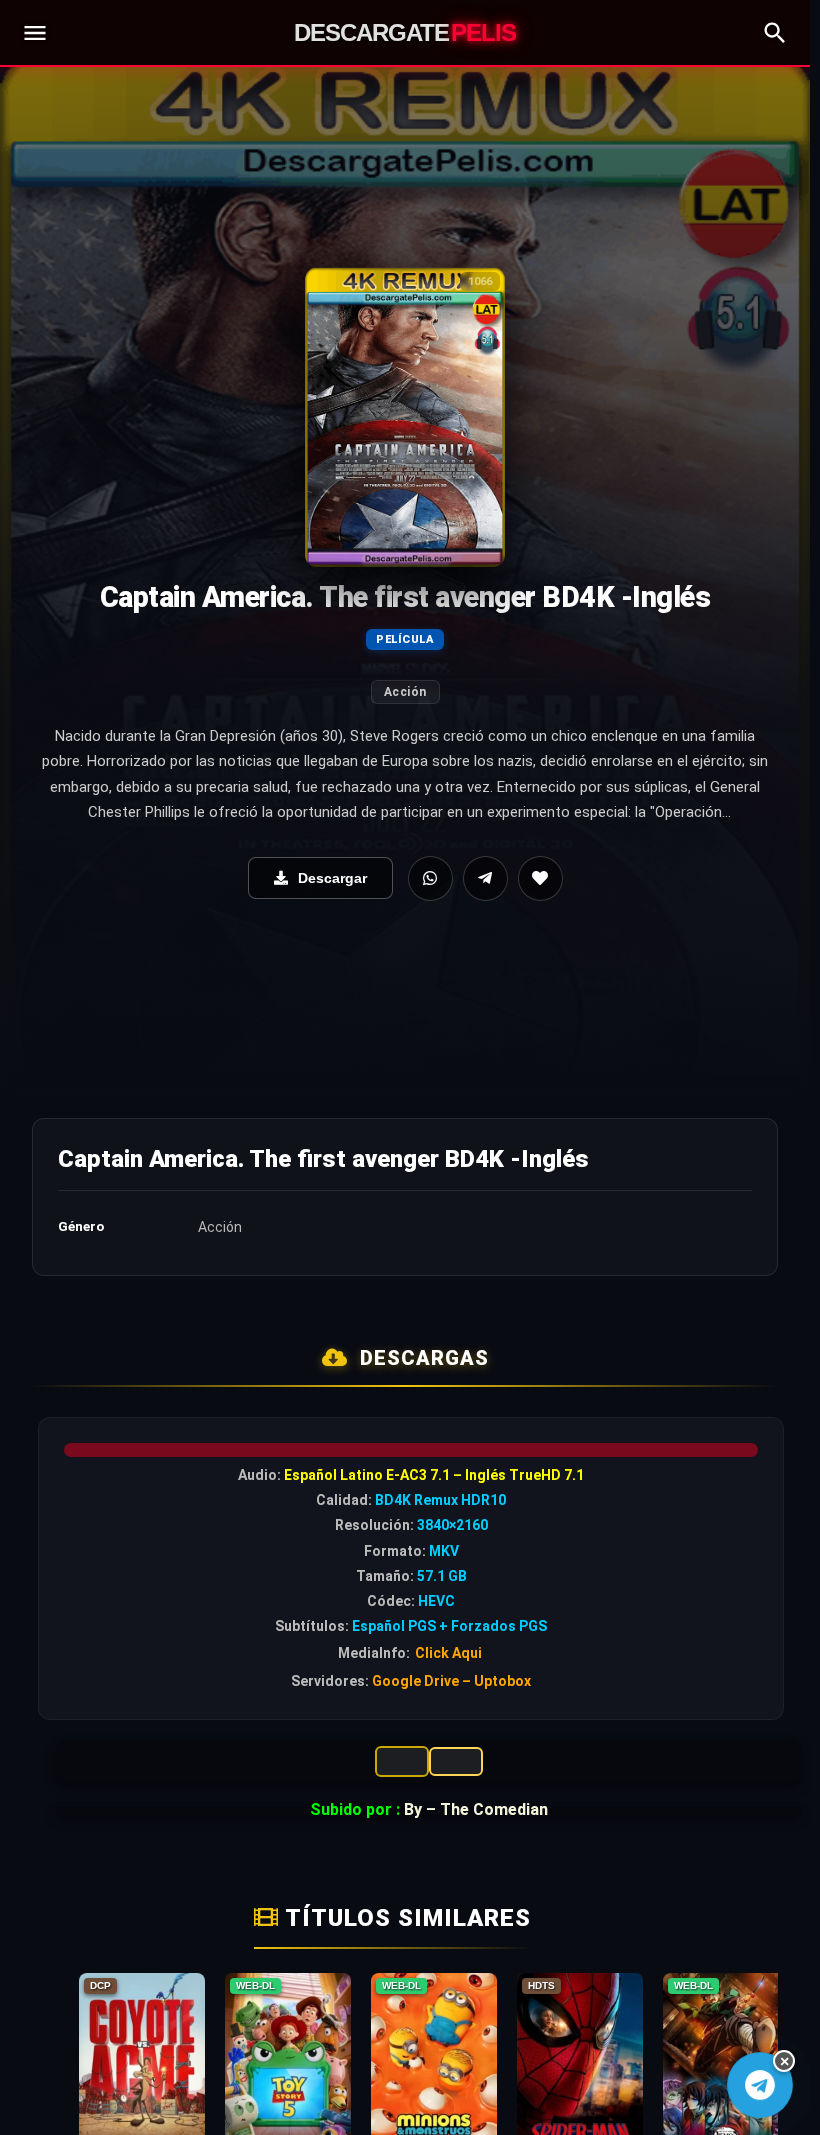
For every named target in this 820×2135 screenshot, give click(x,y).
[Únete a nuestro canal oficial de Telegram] (760, 2085)
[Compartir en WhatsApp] (430, 878)
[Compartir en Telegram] (485, 878)
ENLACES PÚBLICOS (456, 1761)
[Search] (775, 33)
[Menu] (35, 33)
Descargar (332, 878)
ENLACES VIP (402, 1761)
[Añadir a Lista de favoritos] (540, 878)
